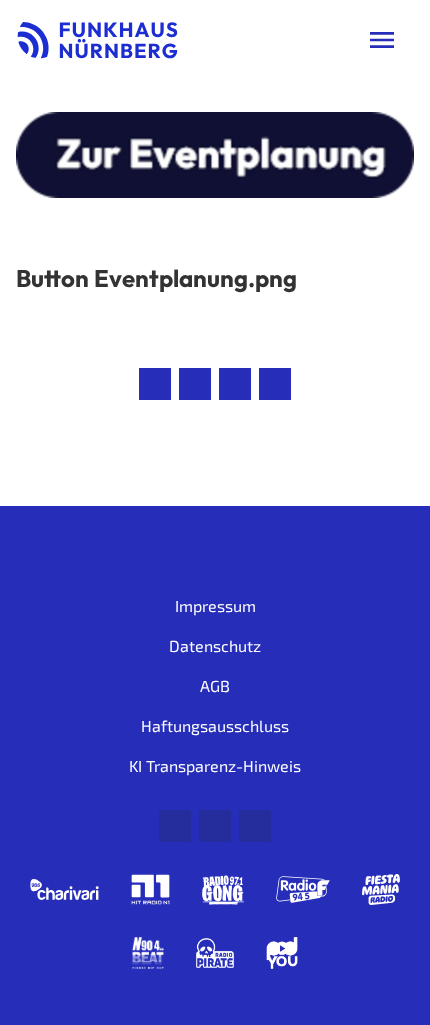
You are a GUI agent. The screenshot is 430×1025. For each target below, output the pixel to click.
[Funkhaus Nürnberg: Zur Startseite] (97, 40)
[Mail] (175, 826)
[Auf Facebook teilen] (155, 384)
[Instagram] (255, 826)
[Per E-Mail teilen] (275, 384)
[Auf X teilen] (195, 384)
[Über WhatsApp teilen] (235, 384)
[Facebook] (215, 826)
